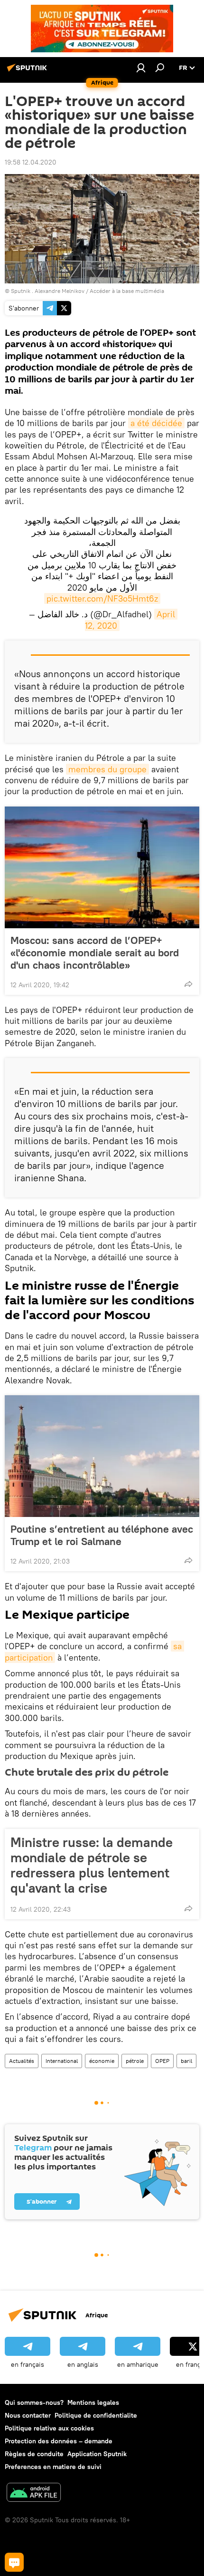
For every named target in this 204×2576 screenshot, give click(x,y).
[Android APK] (34, 2493)
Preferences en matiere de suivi (53, 2467)
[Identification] (141, 68)
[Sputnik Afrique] (28, 71)
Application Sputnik (97, 2454)
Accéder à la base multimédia (127, 291)
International (62, 2061)
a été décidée (156, 423)
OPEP (162, 2061)
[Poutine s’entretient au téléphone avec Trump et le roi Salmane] (102, 1456)
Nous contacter (28, 2415)
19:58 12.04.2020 (31, 162)
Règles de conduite (34, 2454)
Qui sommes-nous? (34, 2402)
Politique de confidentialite (96, 2415)
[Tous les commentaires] (14, 2562)
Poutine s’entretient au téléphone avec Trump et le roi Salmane (102, 1535)
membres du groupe (107, 769)
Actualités (22, 2061)
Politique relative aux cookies (49, 2428)
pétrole (135, 2061)
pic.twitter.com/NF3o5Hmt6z (102, 598)
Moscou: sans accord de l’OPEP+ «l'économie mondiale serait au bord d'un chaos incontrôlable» (95, 953)
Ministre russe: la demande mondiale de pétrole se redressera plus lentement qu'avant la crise (92, 1865)
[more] (188, 984)
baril (186, 2061)
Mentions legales (93, 2402)
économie (102, 2061)
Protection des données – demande (59, 2441)
